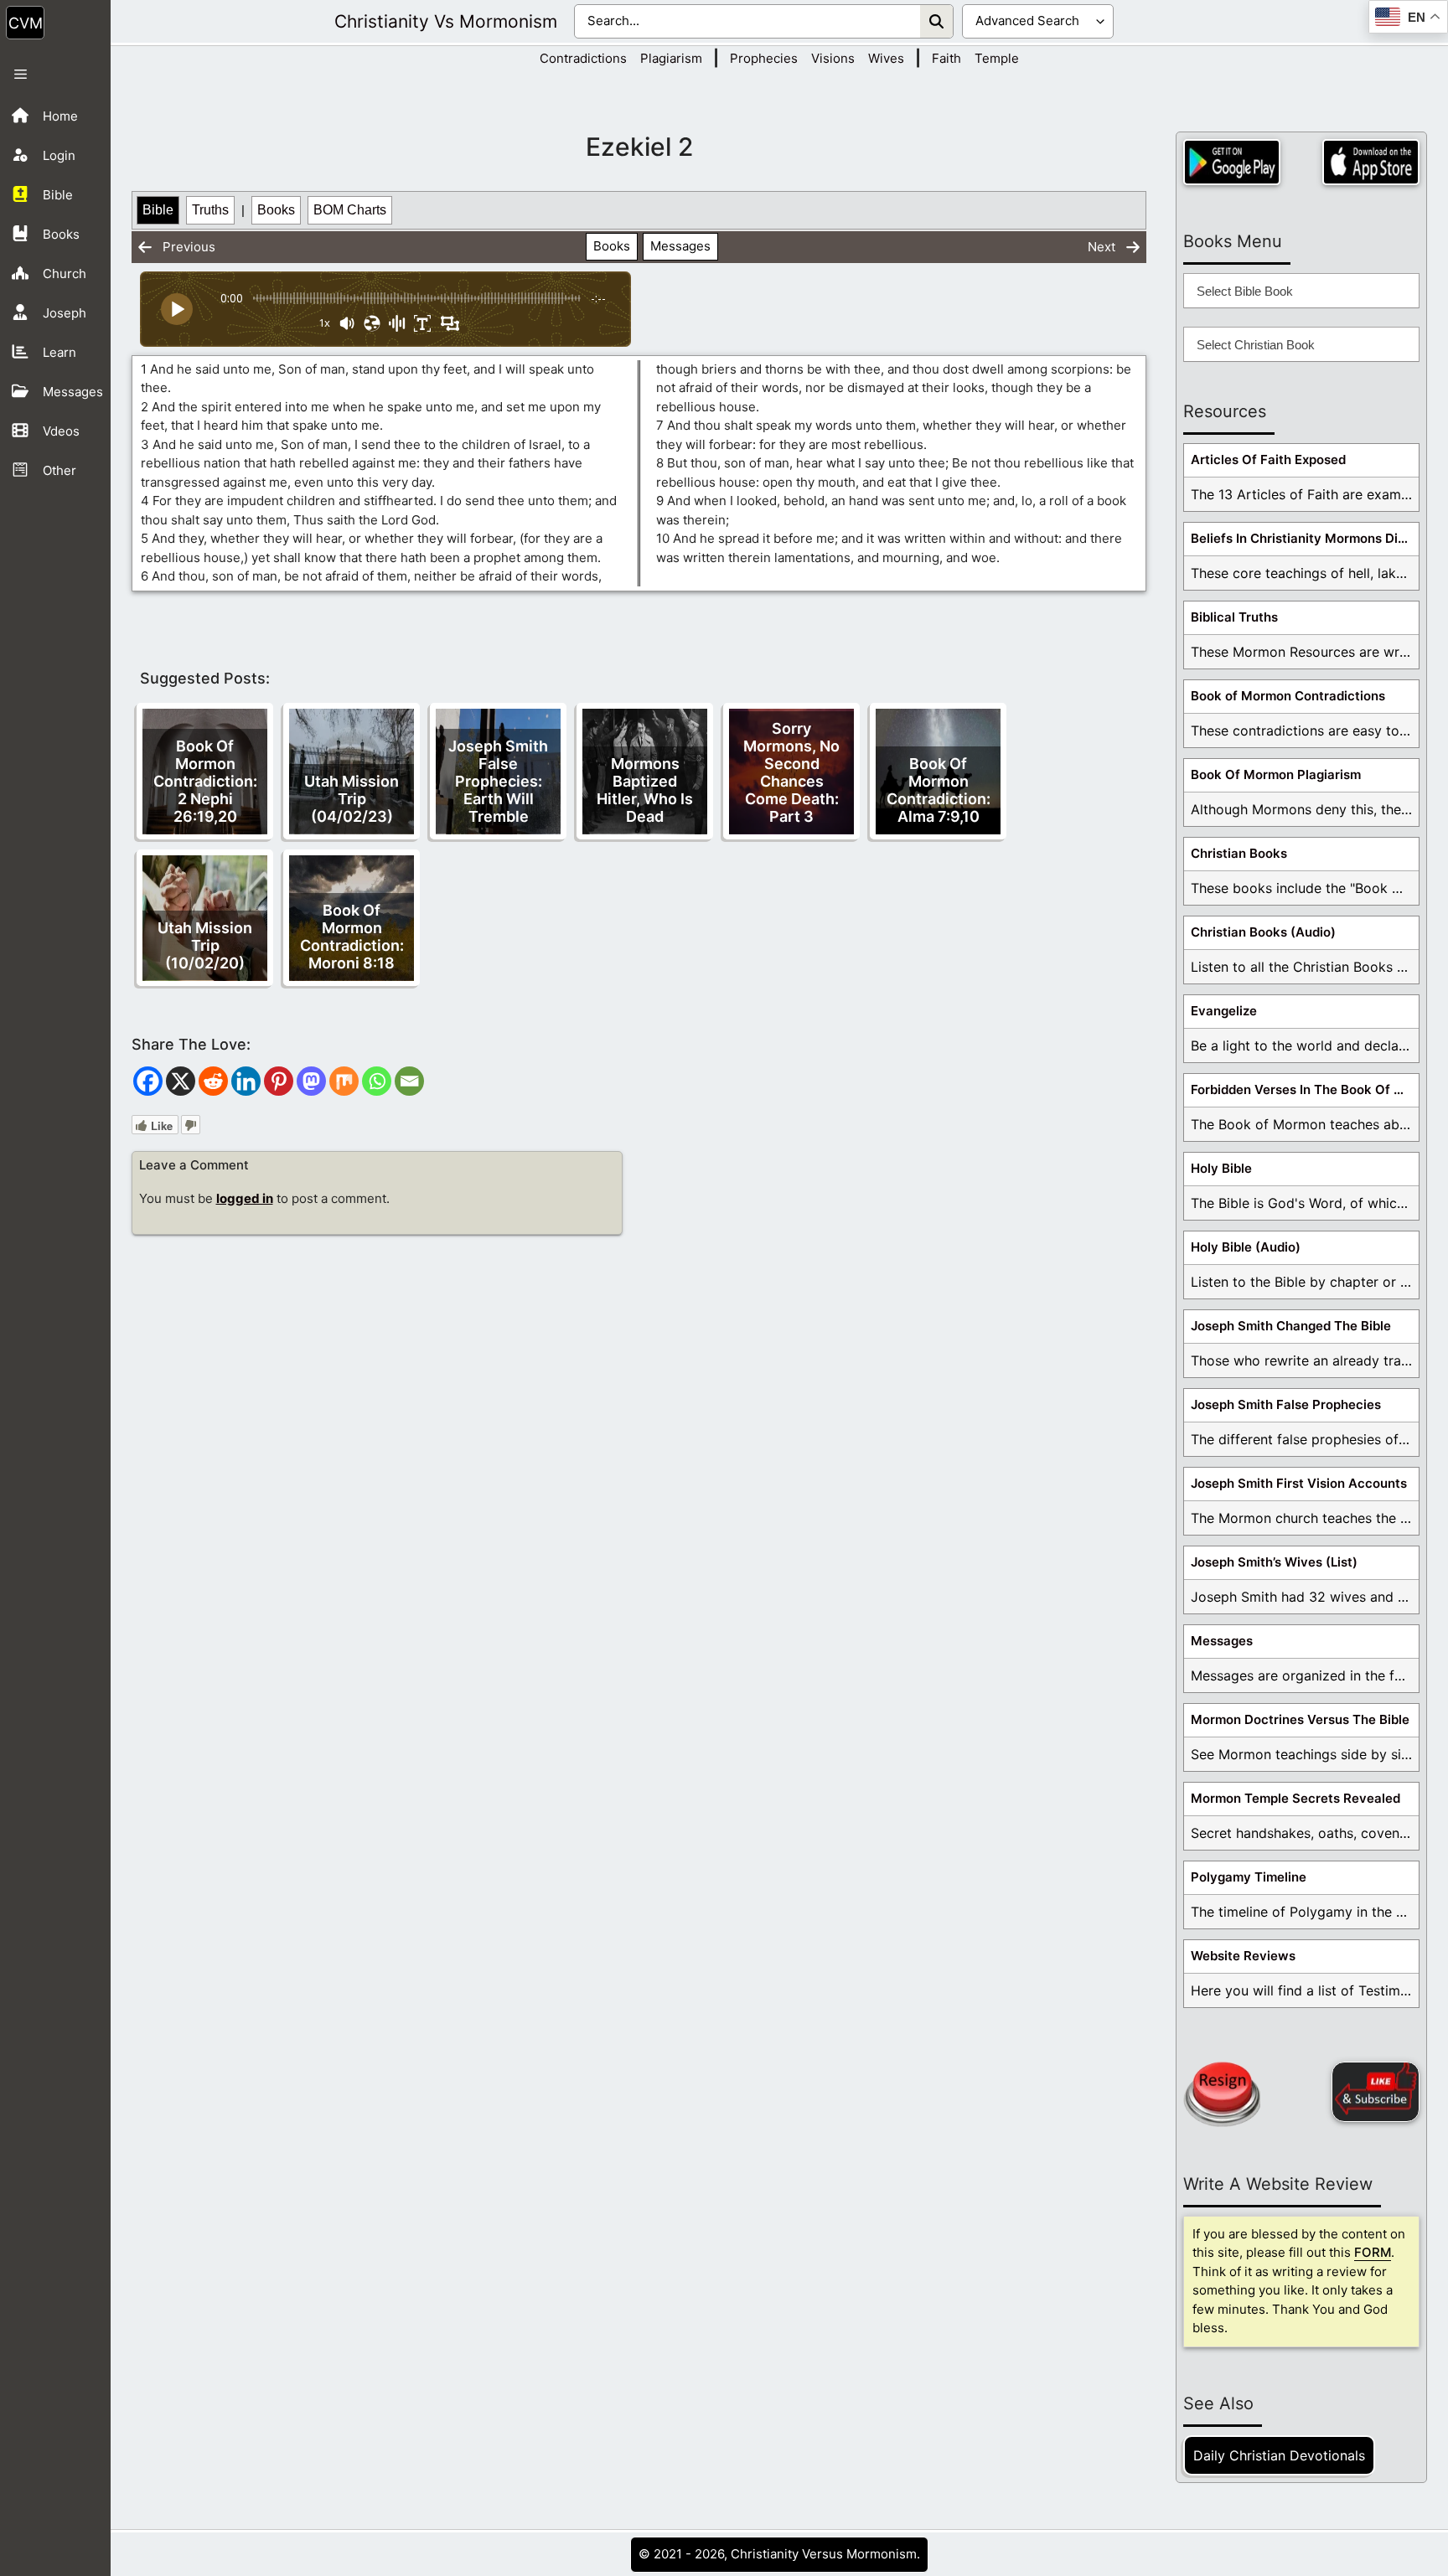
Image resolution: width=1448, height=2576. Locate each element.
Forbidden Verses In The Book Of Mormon (1305, 1089)
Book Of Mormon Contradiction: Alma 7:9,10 (939, 790)
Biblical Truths (1234, 617)
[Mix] (344, 1081)
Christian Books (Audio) (1263, 932)
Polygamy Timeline (1249, 1877)
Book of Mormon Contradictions (1288, 696)
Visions (833, 58)
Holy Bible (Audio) (1246, 1247)
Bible (158, 210)
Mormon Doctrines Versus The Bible (1300, 1719)
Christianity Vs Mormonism (446, 21)
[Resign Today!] (1222, 2094)
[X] (181, 1081)
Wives (886, 58)
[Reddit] (213, 1081)
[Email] (409, 1081)
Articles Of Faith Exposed (1268, 459)
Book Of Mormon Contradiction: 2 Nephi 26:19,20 (205, 781)
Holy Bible (1221, 1168)
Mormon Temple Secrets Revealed (1295, 1798)
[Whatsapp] (377, 1081)
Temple (997, 58)
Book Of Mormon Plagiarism (1276, 774)
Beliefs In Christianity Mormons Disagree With (1305, 538)
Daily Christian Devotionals (1279, 2455)
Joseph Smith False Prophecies (1286, 1404)
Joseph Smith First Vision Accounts (1299, 1483)
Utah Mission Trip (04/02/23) (352, 799)
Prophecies (764, 58)
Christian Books (1239, 853)
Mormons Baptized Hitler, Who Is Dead (645, 790)
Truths (210, 210)
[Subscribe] (1376, 2092)
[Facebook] (148, 1081)
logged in (245, 1198)
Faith (946, 58)
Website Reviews (1243, 1956)
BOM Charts (350, 210)
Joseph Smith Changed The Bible (1291, 1326)
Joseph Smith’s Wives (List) (1274, 1562)
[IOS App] (1371, 162)
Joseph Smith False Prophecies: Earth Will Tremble (498, 781)
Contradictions (583, 58)
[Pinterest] (279, 1081)
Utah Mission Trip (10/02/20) (205, 945)
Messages (680, 246)
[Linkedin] (246, 1081)
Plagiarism (671, 58)
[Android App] (1232, 162)
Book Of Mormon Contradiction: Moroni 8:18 (352, 937)
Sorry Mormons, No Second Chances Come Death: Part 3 (791, 772)
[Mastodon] (311, 1081)
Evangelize (1224, 1011)
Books (276, 210)
